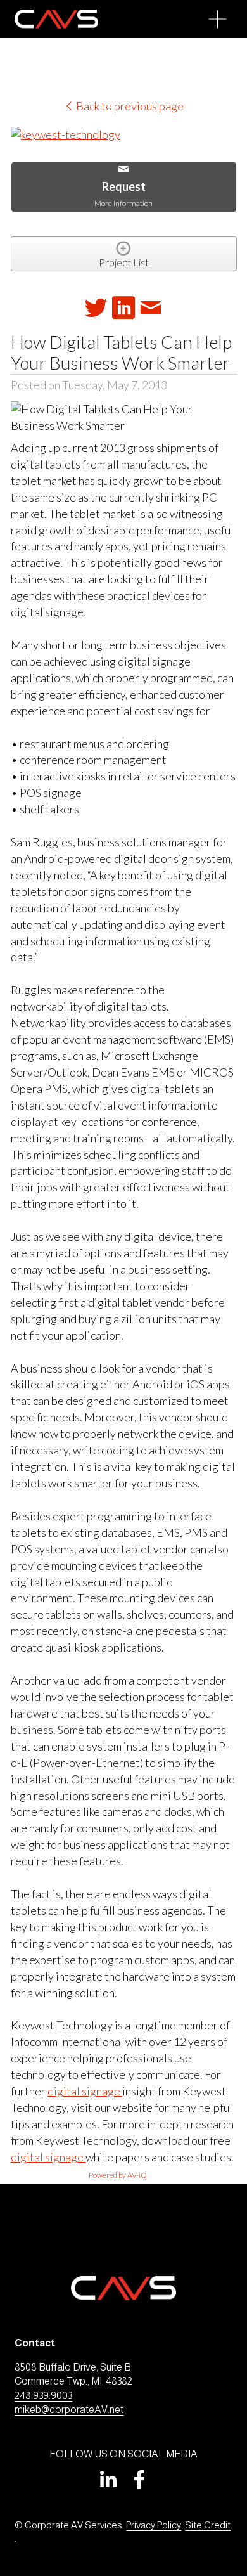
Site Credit (208, 2525)
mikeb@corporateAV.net (69, 2410)
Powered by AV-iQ (118, 2175)
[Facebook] (139, 2480)
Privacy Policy (154, 2525)
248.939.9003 (43, 2396)
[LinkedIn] (108, 2480)
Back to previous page (129, 106)
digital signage (85, 2091)
